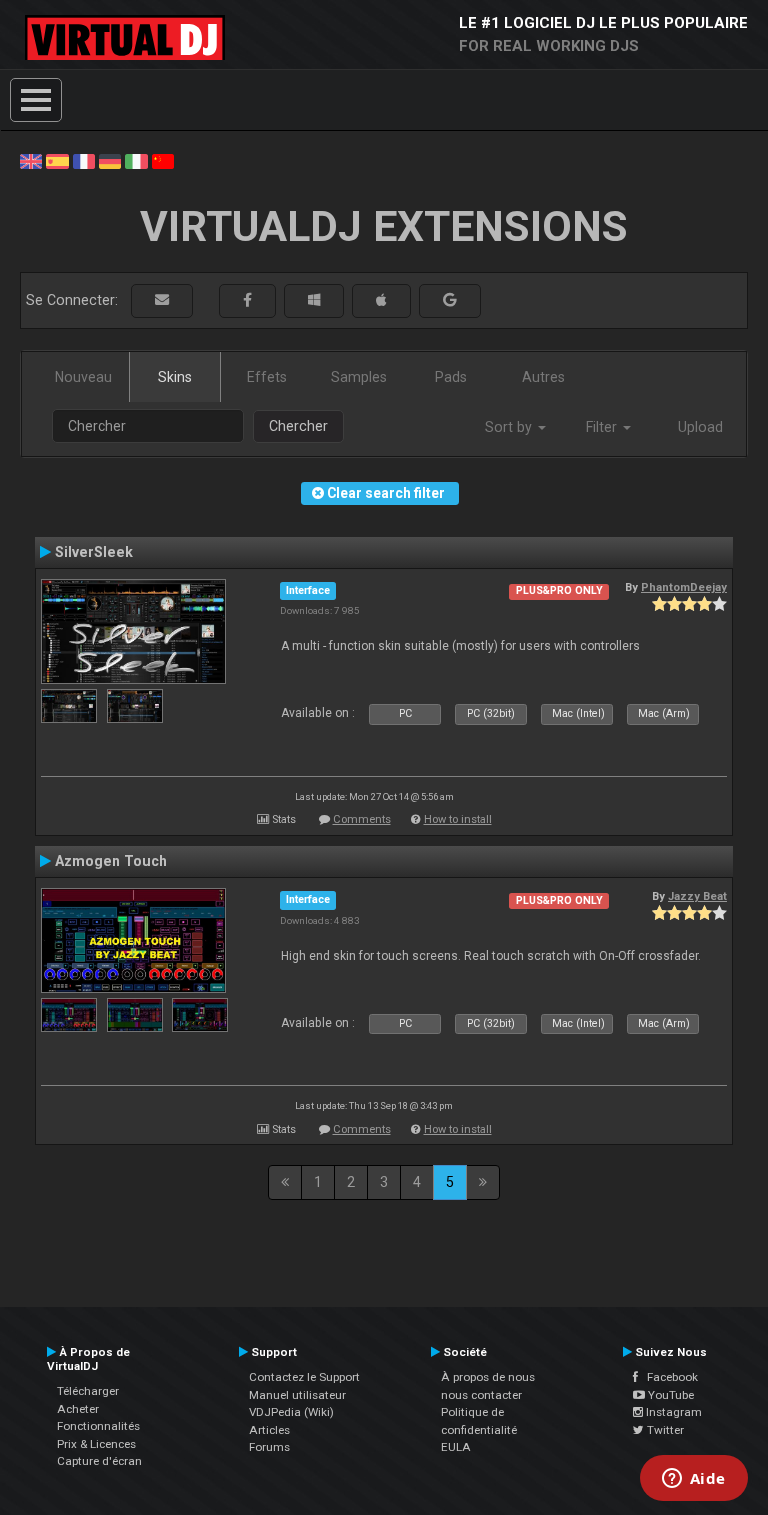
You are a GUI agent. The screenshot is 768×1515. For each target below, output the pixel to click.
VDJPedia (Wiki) (291, 1412)
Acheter (78, 1409)
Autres (543, 377)
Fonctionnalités (98, 1426)
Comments (362, 819)
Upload (700, 427)
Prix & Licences (96, 1444)
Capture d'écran (99, 1461)
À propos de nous (488, 1377)
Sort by (510, 427)
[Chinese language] (163, 160)
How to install (458, 819)
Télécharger (88, 1391)
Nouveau (83, 377)
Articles (269, 1430)
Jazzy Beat (697, 896)
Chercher (298, 426)
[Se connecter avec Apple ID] (381, 300)
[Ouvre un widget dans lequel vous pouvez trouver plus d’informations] (693, 1480)
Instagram (672, 1412)
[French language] (84, 160)
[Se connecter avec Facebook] (247, 300)
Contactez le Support (304, 1377)
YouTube (669, 1395)
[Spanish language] (57, 160)
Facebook (668, 1377)
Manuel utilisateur (297, 1395)
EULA (456, 1447)
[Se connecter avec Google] (450, 300)
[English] (31, 160)
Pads (451, 377)
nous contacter (481, 1395)
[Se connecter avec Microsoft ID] (314, 300)
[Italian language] (136, 160)
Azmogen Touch (111, 861)
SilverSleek (94, 552)
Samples (359, 377)
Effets (267, 377)
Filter (603, 427)
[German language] (110, 160)
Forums (269, 1447)
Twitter (664, 1430)
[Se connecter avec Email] (162, 300)
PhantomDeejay (684, 587)
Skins (175, 377)
